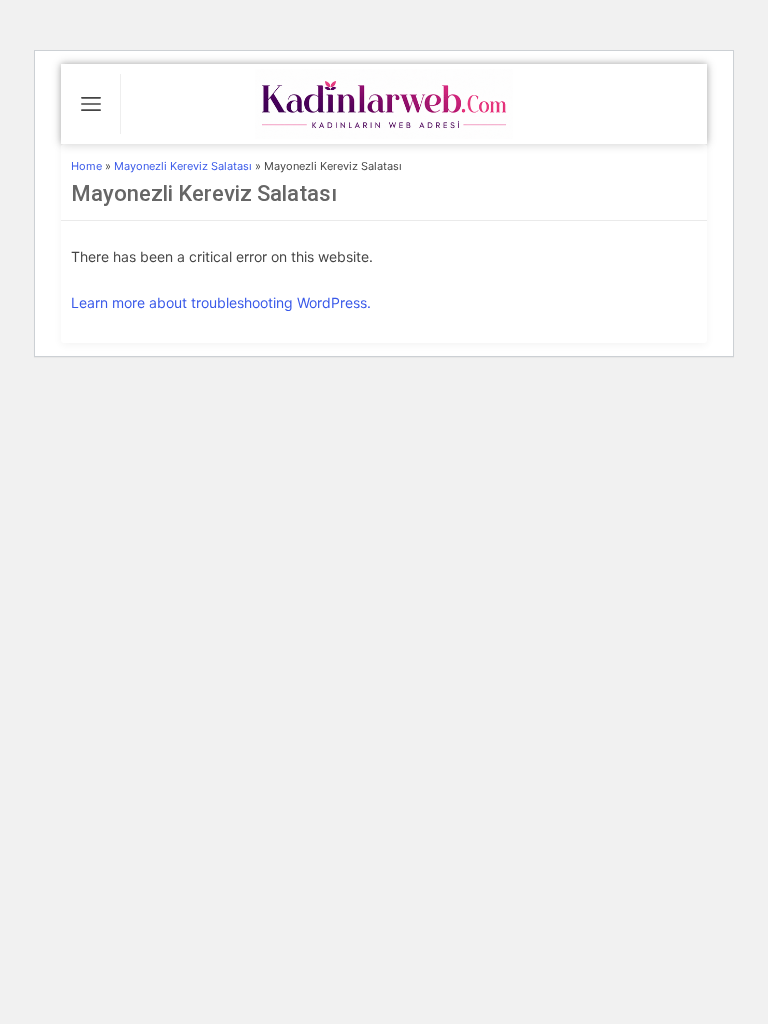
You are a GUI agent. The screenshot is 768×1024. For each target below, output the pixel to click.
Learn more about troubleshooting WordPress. (221, 302)
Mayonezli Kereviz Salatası (183, 166)
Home (86, 166)
